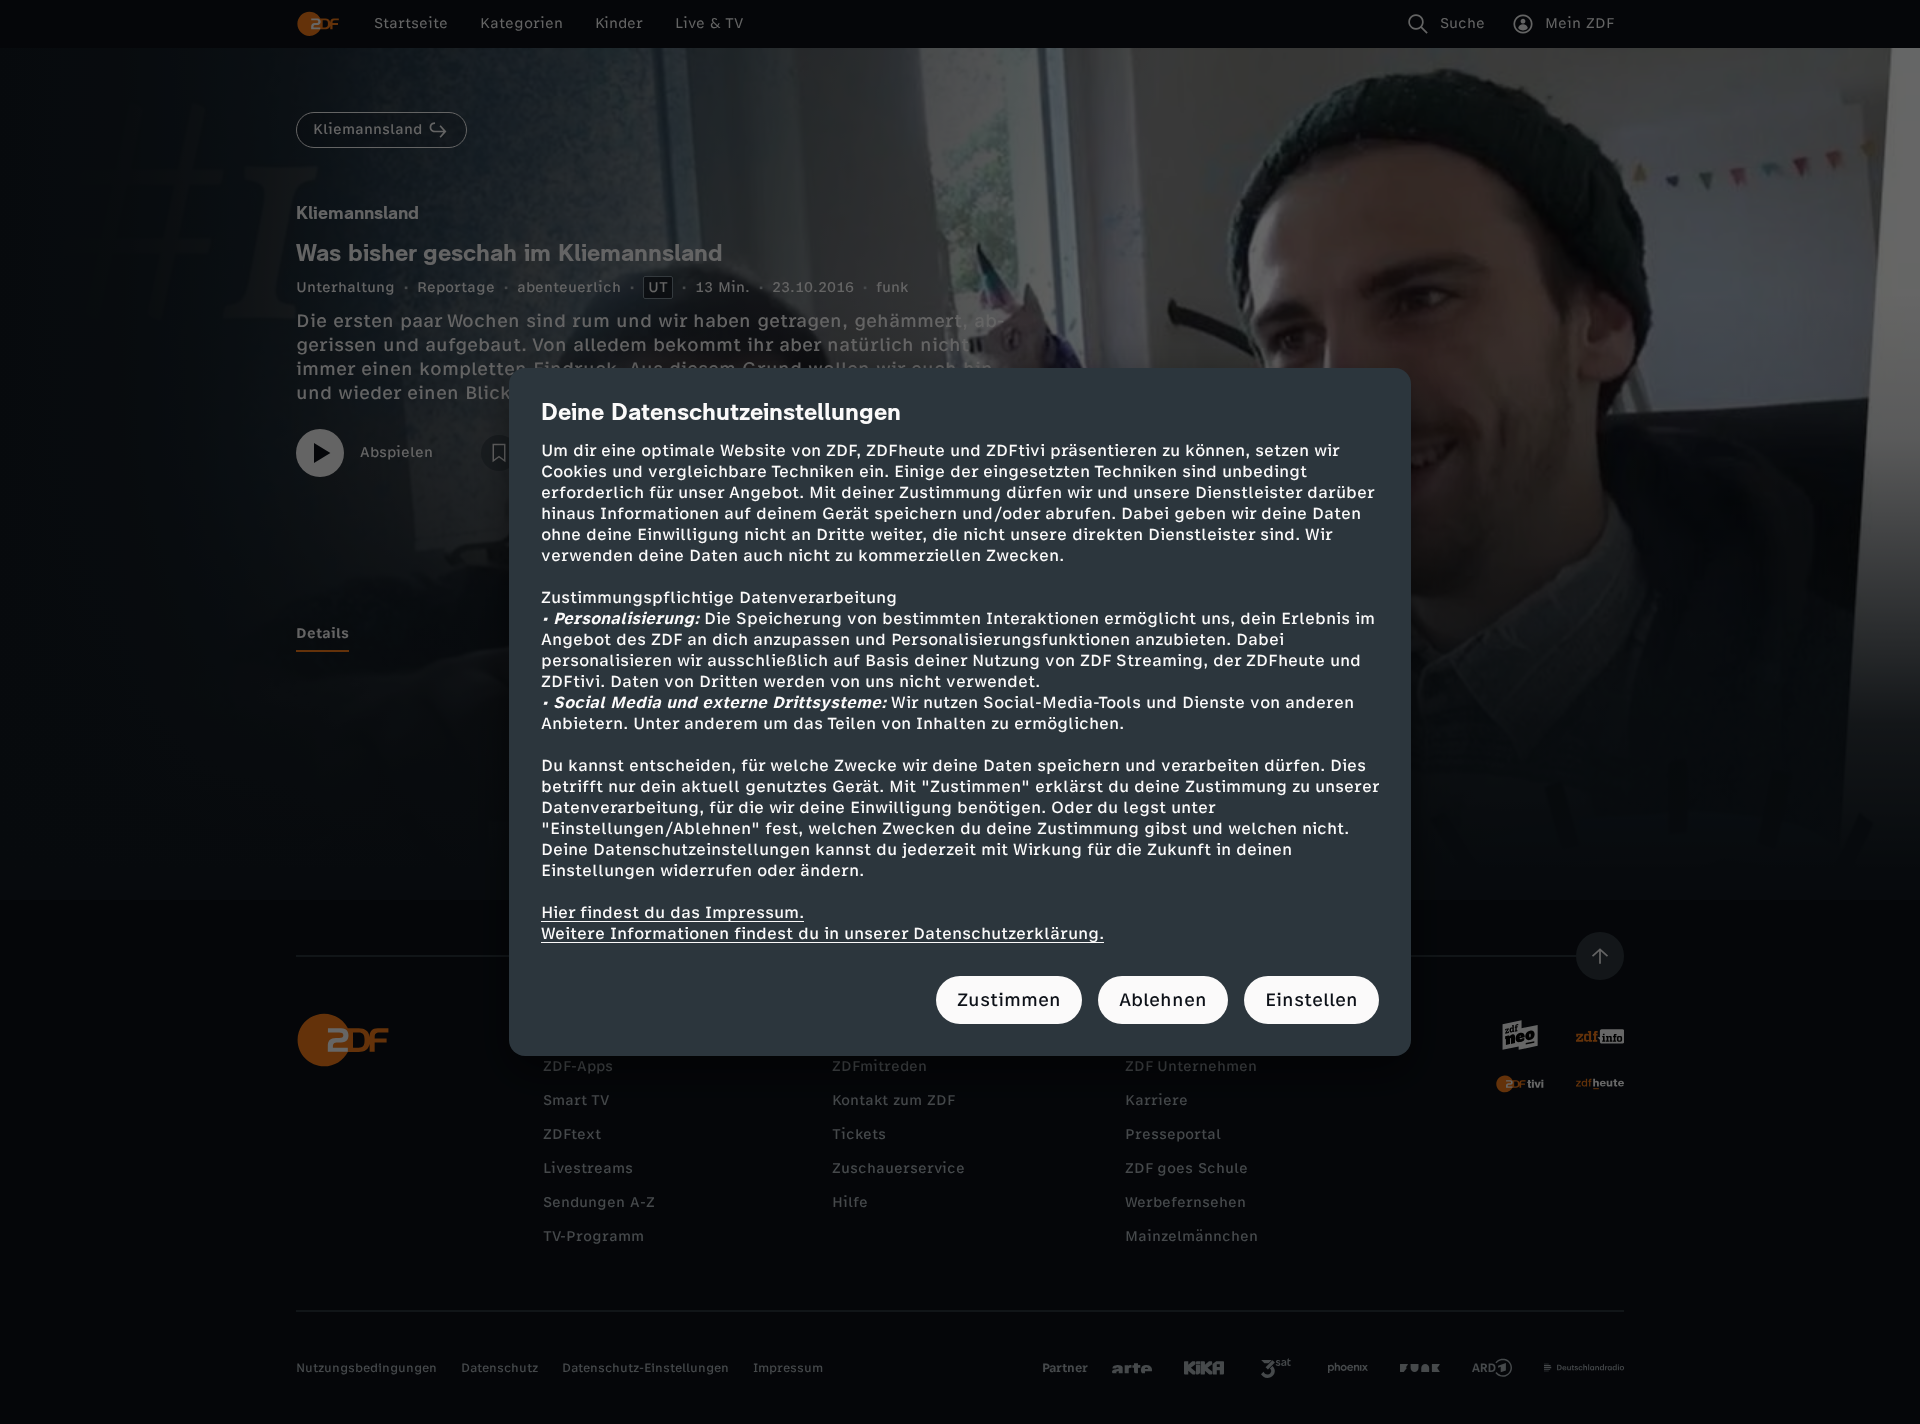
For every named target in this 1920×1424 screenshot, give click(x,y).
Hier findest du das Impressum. (672, 912)
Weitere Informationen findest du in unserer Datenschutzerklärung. (822, 933)
